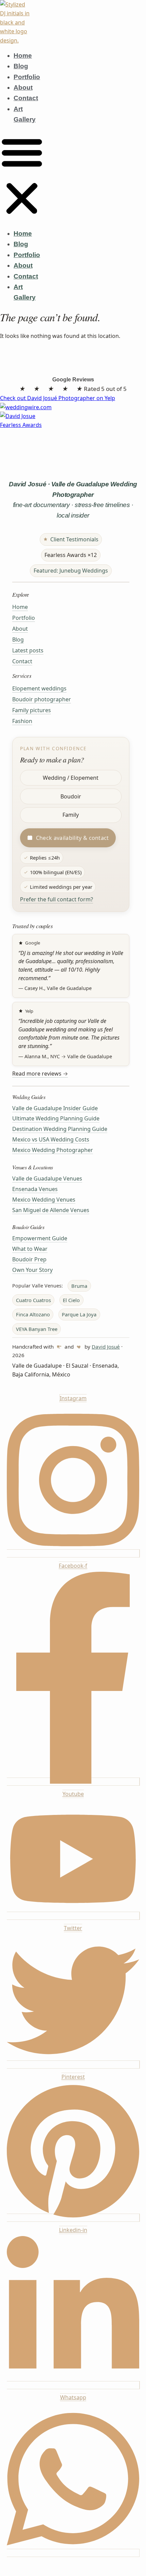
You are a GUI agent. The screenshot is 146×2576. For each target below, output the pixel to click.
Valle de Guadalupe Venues (47, 1178)
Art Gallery (25, 114)
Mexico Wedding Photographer (53, 1150)
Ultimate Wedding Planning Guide (56, 1118)
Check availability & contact (72, 838)
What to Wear (30, 1249)
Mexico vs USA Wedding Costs (51, 1139)
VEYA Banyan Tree (37, 1329)
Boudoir (71, 796)
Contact (26, 98)
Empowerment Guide (40, 1238)
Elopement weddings (39, 688)
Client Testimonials (74, 539)
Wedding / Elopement (71, 778)
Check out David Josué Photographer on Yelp (58, 398)
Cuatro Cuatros (33, 1300)
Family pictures (32, 710)
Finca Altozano (33, 1314)
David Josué (106, 1347)
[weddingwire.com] (73, 407)
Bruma (79, 1286)
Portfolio (27, 77)
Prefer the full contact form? (57, 899)
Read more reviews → (40, 1074)
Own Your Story (32, 1270)
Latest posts (28, 650)
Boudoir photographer (42, 699)
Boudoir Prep (29, 1259)
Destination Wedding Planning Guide (60, 1129)
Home (23, 56)
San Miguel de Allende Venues (51, 1210)
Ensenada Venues (35, 1189)
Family (71, 815)
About (23, 87)
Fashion (22, 721)
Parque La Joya (79, 1314)
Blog (21, 66)
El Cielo (71, 1300)
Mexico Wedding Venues (44, 1200)
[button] (22, 176)
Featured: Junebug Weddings (71, 571)
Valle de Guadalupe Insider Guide (55, 1108)
